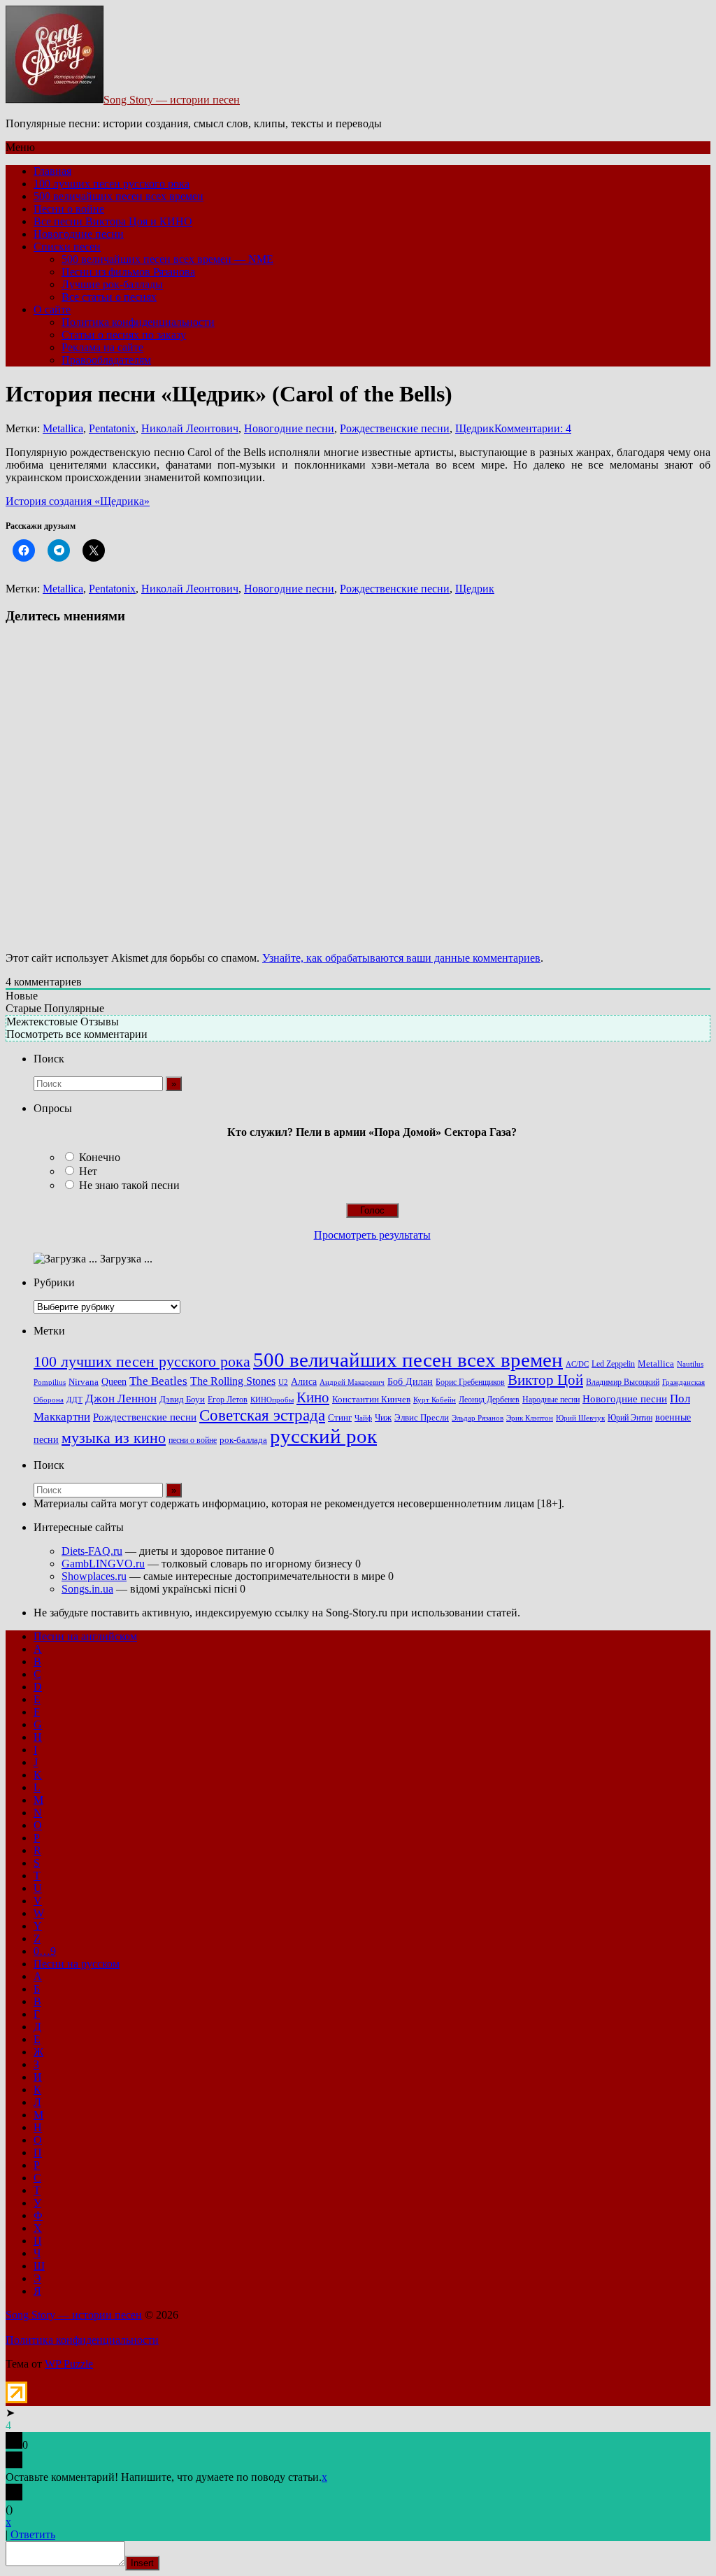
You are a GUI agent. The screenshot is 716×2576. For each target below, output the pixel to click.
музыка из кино (114, 1438)
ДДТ (74, 1400)
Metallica (63, 428)
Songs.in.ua (87, 1589)
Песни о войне (69, 209)
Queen (114, 1382)
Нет (88, 1171)
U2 (283, 1382)
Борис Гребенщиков (470, 1382)
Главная (52, 171)
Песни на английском (85, 1636)
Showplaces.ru (94, 1576)
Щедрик (475, 428)
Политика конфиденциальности (138, 322)
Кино (313, 1397)
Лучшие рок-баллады (112, 284)
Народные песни (551, 1400)
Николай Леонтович (190, 428)
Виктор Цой (545, 1380)
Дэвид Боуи (182, 1399)
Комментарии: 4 (533, 428)
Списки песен (67, 247)
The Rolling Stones (233, 1381)
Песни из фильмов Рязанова (128, 272)
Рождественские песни (395, 428)
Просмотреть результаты (372, 1235)
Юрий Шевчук (580, 1418)
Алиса (304, 1381)
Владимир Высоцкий (623, 1382)
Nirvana (84, 1382)
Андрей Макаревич (352, 1382)
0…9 (45, 1951)
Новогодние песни (79, 234)
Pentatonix (112, 428)
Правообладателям (106, 360)
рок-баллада (243, 1440)
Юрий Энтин (630, 1418)
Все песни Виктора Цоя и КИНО (113, 221)
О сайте (52, 309)
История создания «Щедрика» (78, 501)
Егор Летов (228, 1400)
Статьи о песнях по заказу (124, 335)
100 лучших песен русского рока (112, 184)
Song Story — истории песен (172, 100)
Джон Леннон (121, 1399)
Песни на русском (77, 1964)
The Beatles (158, 1381)
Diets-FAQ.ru (92, 1551)
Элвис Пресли (422, 1417)
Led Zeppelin (613, 1364)
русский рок (323, 1436)
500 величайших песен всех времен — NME (167, 259)
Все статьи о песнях (109, 297)
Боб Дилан (410, 1381)
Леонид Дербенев (489, 1400)
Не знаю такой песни (129, 1185)
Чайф (363, 1418)
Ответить (33, 2534)
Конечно (100, 1157)
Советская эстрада (262, 1415)
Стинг (340, 1418)
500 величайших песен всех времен (119, 196)
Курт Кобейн (435, 1400)
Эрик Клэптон (530, 1418)
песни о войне (193, 1440)
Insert (142, 2563)
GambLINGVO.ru (103, 1564)
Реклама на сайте (102, 347)
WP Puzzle (69, 2364)
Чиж (383, 1418)
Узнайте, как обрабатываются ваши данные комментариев (401, 958)
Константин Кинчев (371, 1400)
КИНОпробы (272, 1400)
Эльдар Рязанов (478, 1418)
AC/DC (577, 1364)
